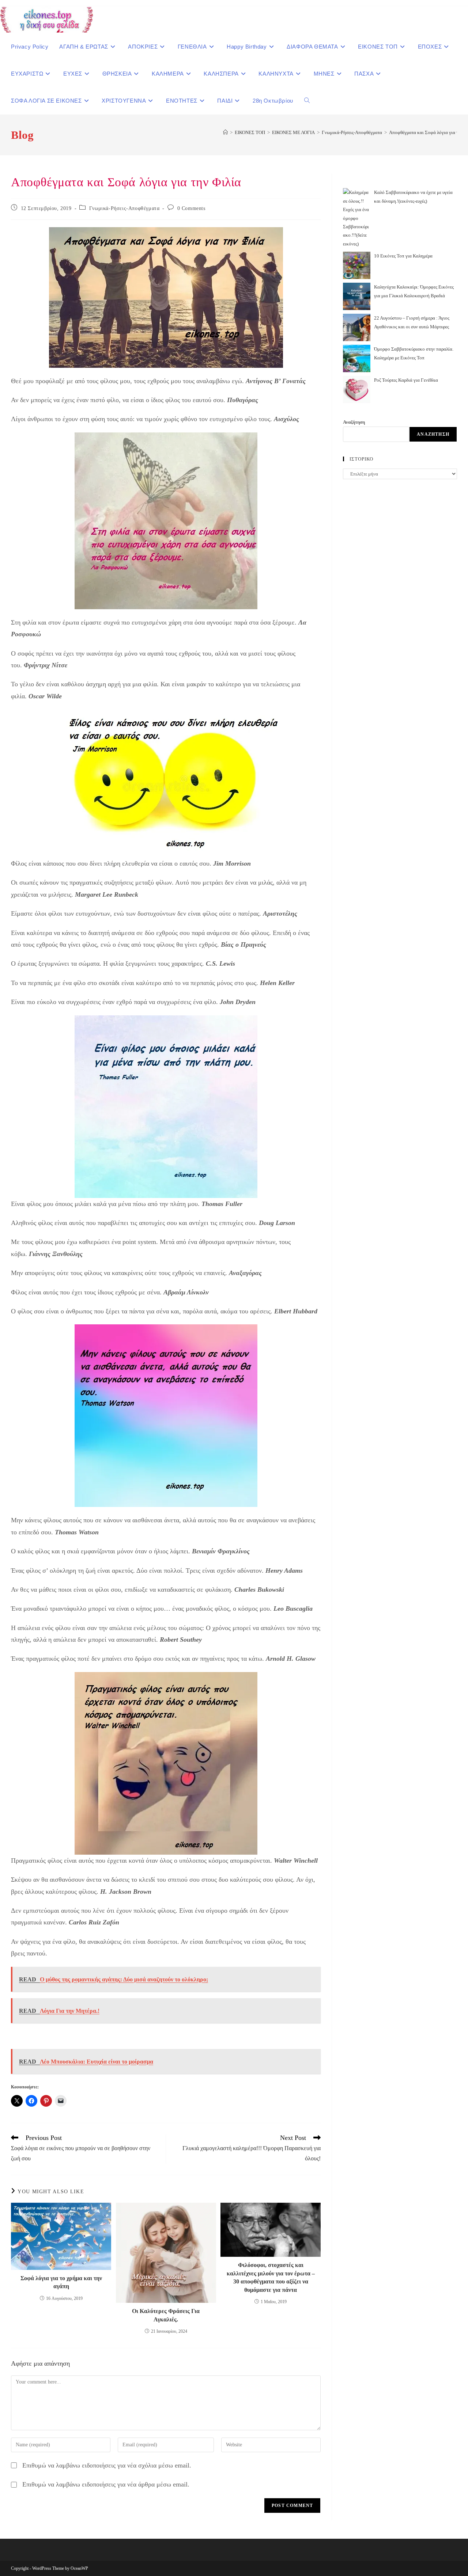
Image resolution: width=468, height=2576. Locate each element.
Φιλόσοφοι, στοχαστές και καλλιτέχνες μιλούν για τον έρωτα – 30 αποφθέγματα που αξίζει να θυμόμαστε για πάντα (271, 2277)
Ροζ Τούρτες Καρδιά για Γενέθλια (406, 380)
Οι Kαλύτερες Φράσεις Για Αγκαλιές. (166, 2315)
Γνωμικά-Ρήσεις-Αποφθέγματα (124, 208)
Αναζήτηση (354, 422)
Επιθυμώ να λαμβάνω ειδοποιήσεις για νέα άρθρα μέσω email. (106, 2484)
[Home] (225, 132)
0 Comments (191, 208)
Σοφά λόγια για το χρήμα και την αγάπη (61, 2282)
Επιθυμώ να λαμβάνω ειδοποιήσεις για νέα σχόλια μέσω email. (107, 2465)
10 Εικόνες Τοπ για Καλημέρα (403, 256)
